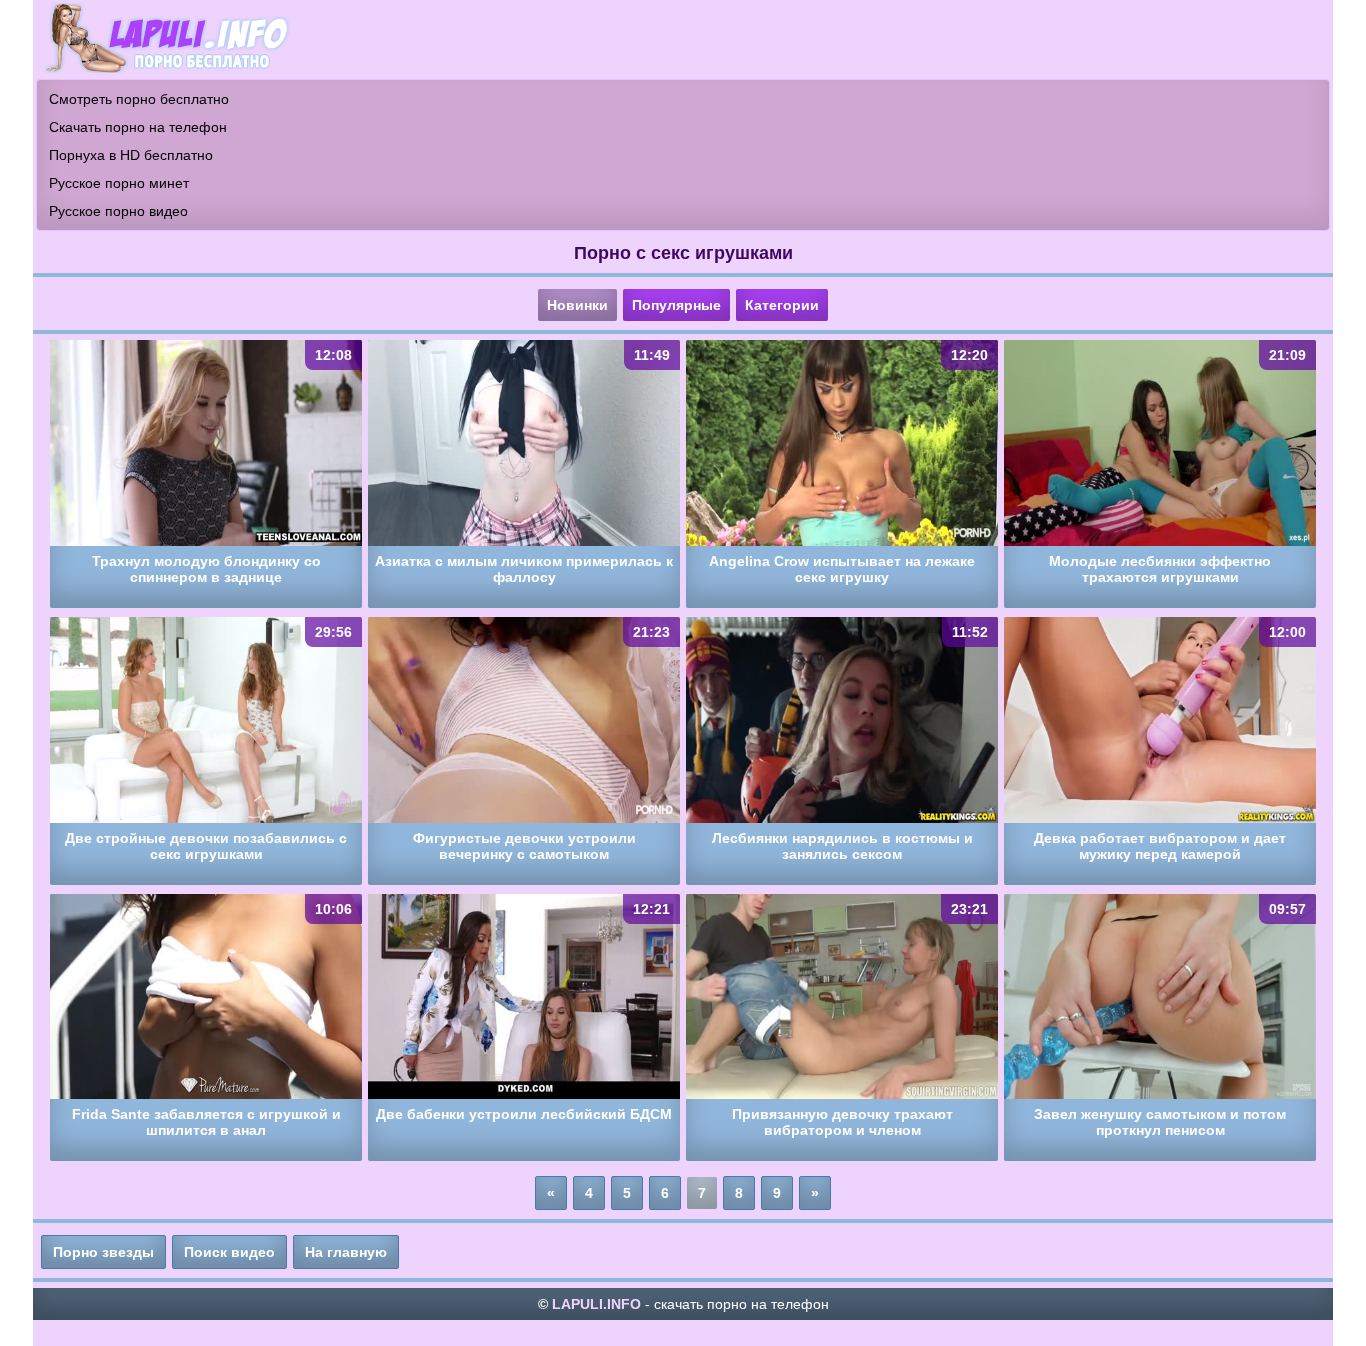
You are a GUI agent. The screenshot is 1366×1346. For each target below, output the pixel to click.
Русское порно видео (118, 211)
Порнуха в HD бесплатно (131, 155)
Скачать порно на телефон (138, 127)
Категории (782, 305)
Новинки (577, 305)
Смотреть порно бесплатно (139, 99)
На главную (346, 1252)
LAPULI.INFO (596, 1304)
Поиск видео (229, 1252)
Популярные (676, 305)
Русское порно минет (119, 183)
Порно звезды (103, 1252)
